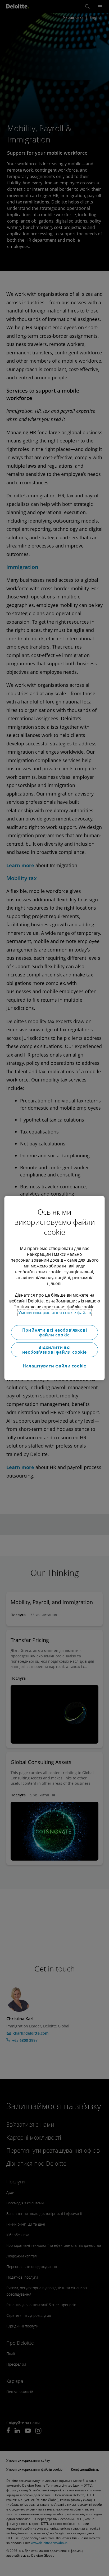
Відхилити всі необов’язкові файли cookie (54, 1350)
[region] (54, 1288)
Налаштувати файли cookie (54, 1366)
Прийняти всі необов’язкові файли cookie (55, 1332)
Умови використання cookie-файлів (55, 1313)
